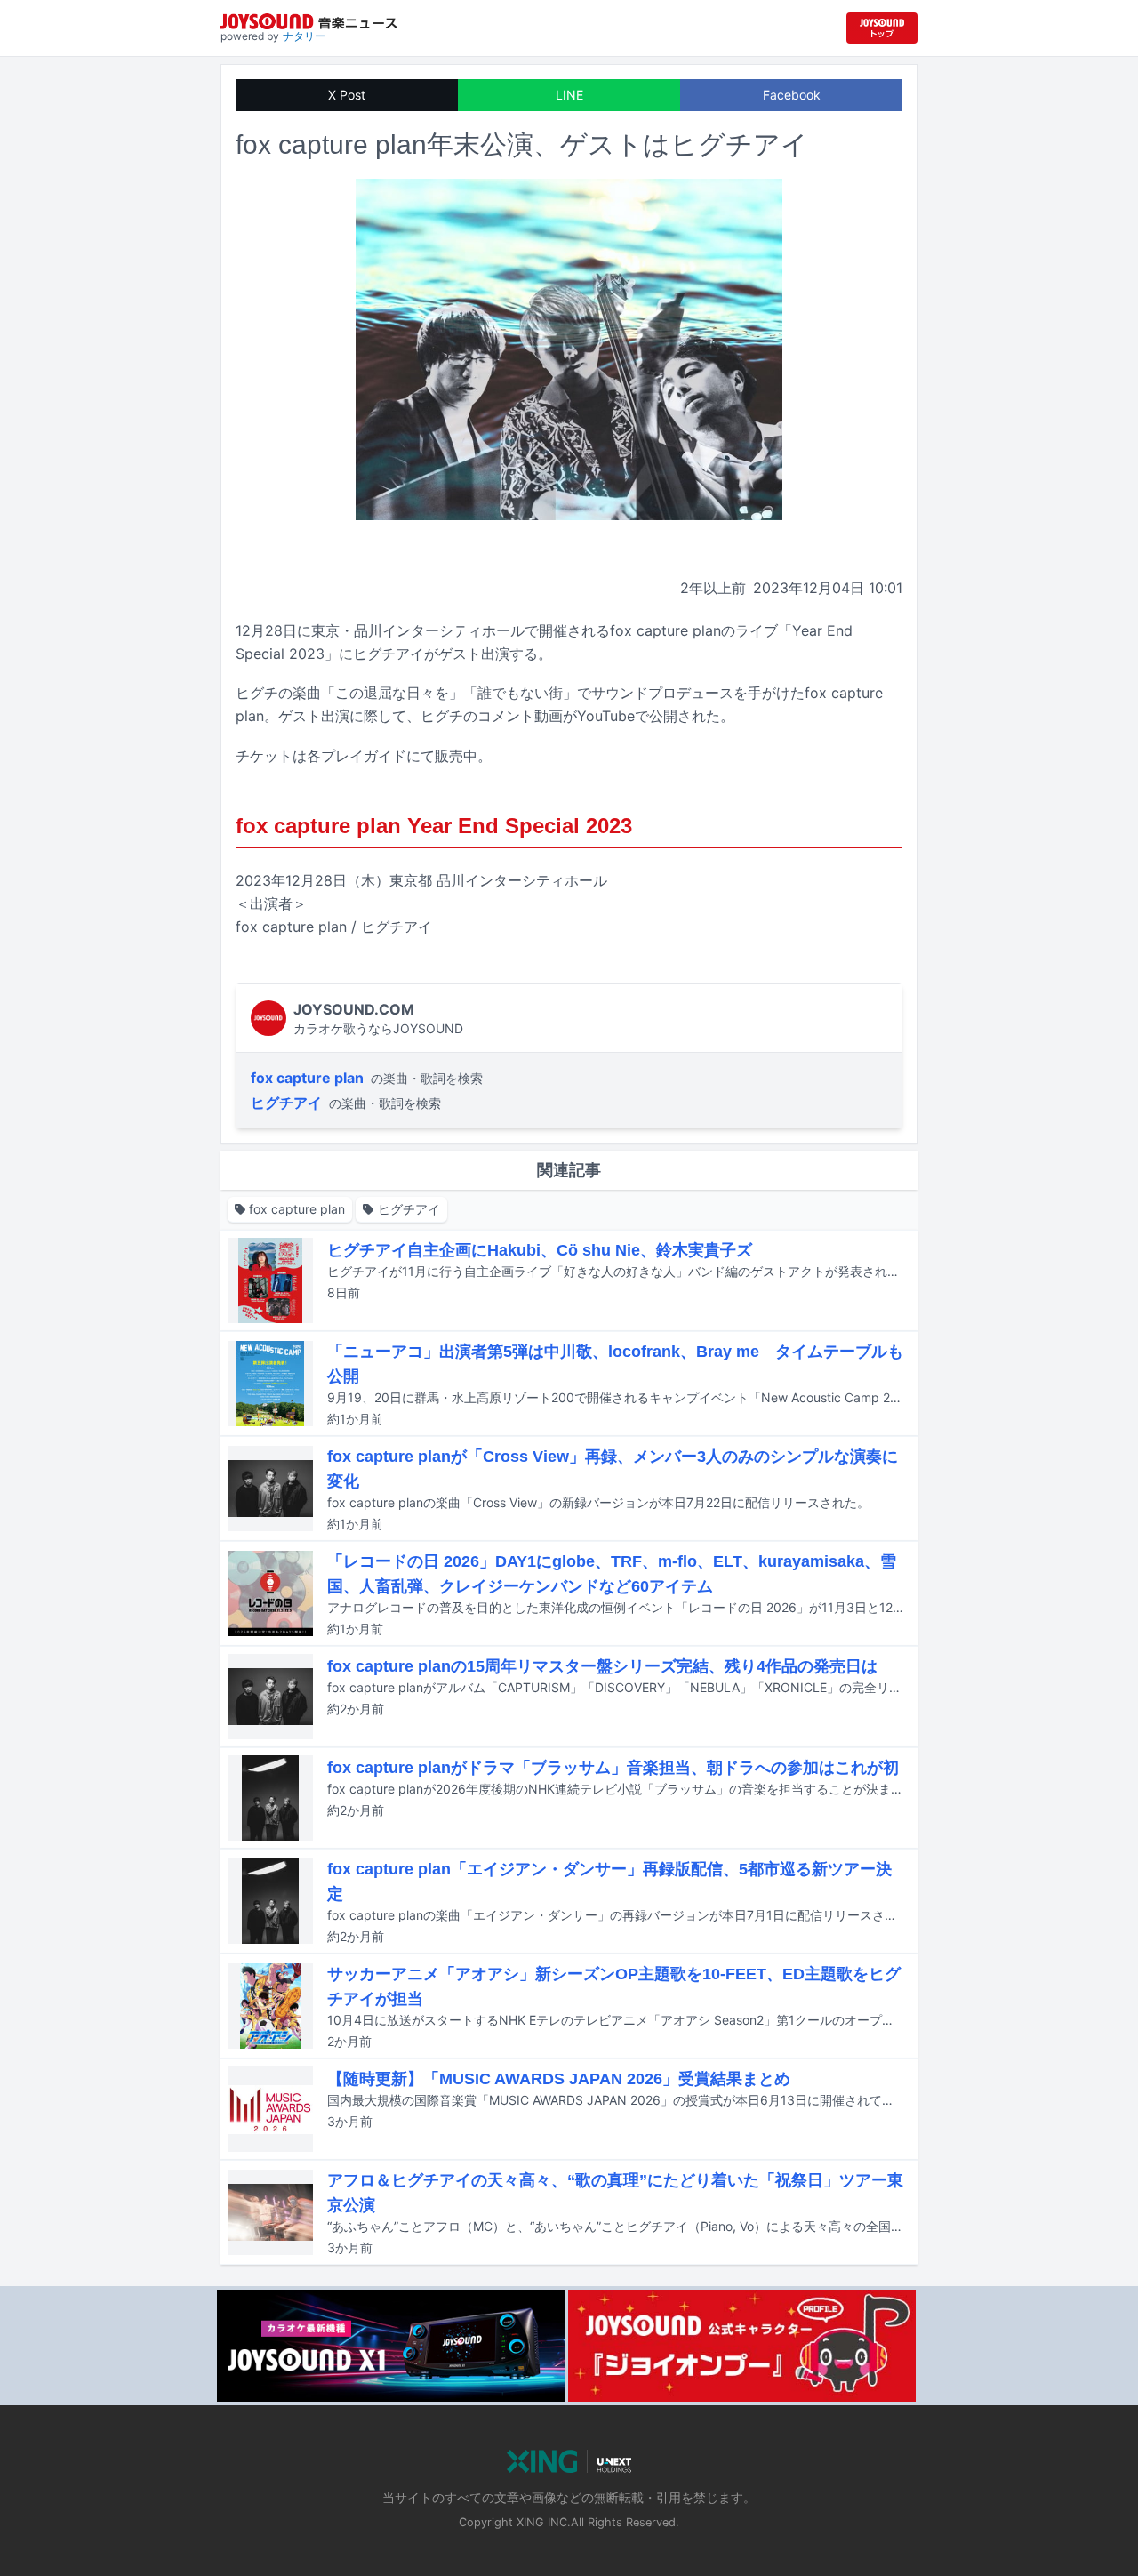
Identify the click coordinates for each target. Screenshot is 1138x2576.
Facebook (792, 95)
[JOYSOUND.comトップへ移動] (882, 28)
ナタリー (304, 36)
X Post (347, 95)
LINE (569, 95)
